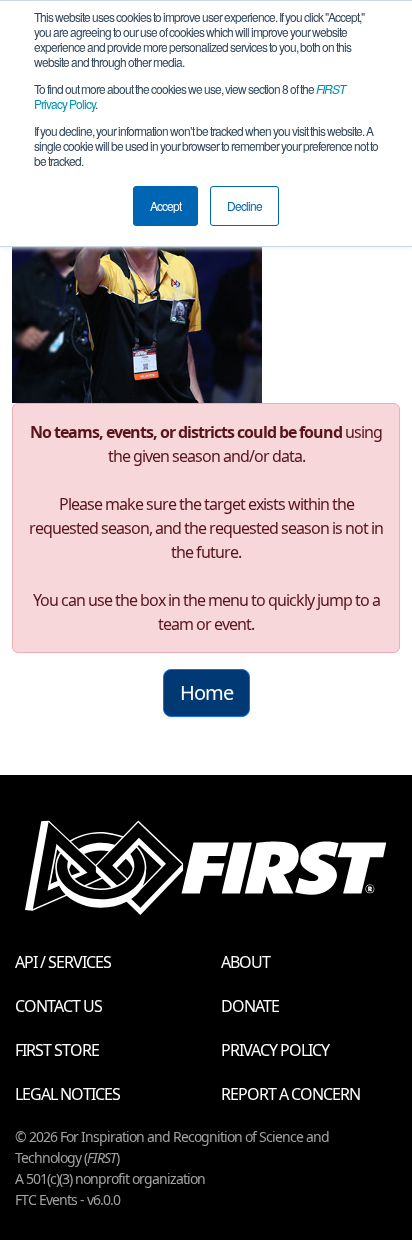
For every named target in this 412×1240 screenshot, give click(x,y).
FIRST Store (57, 1050)
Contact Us (58, 1006)
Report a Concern (290, 1094)
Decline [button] (244, 205)
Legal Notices (67, 1094)
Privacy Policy (275, 1050)
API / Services (63, 962)
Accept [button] (165, 205)
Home (206, 692)
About (245, 962)
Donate (250, 1006)
